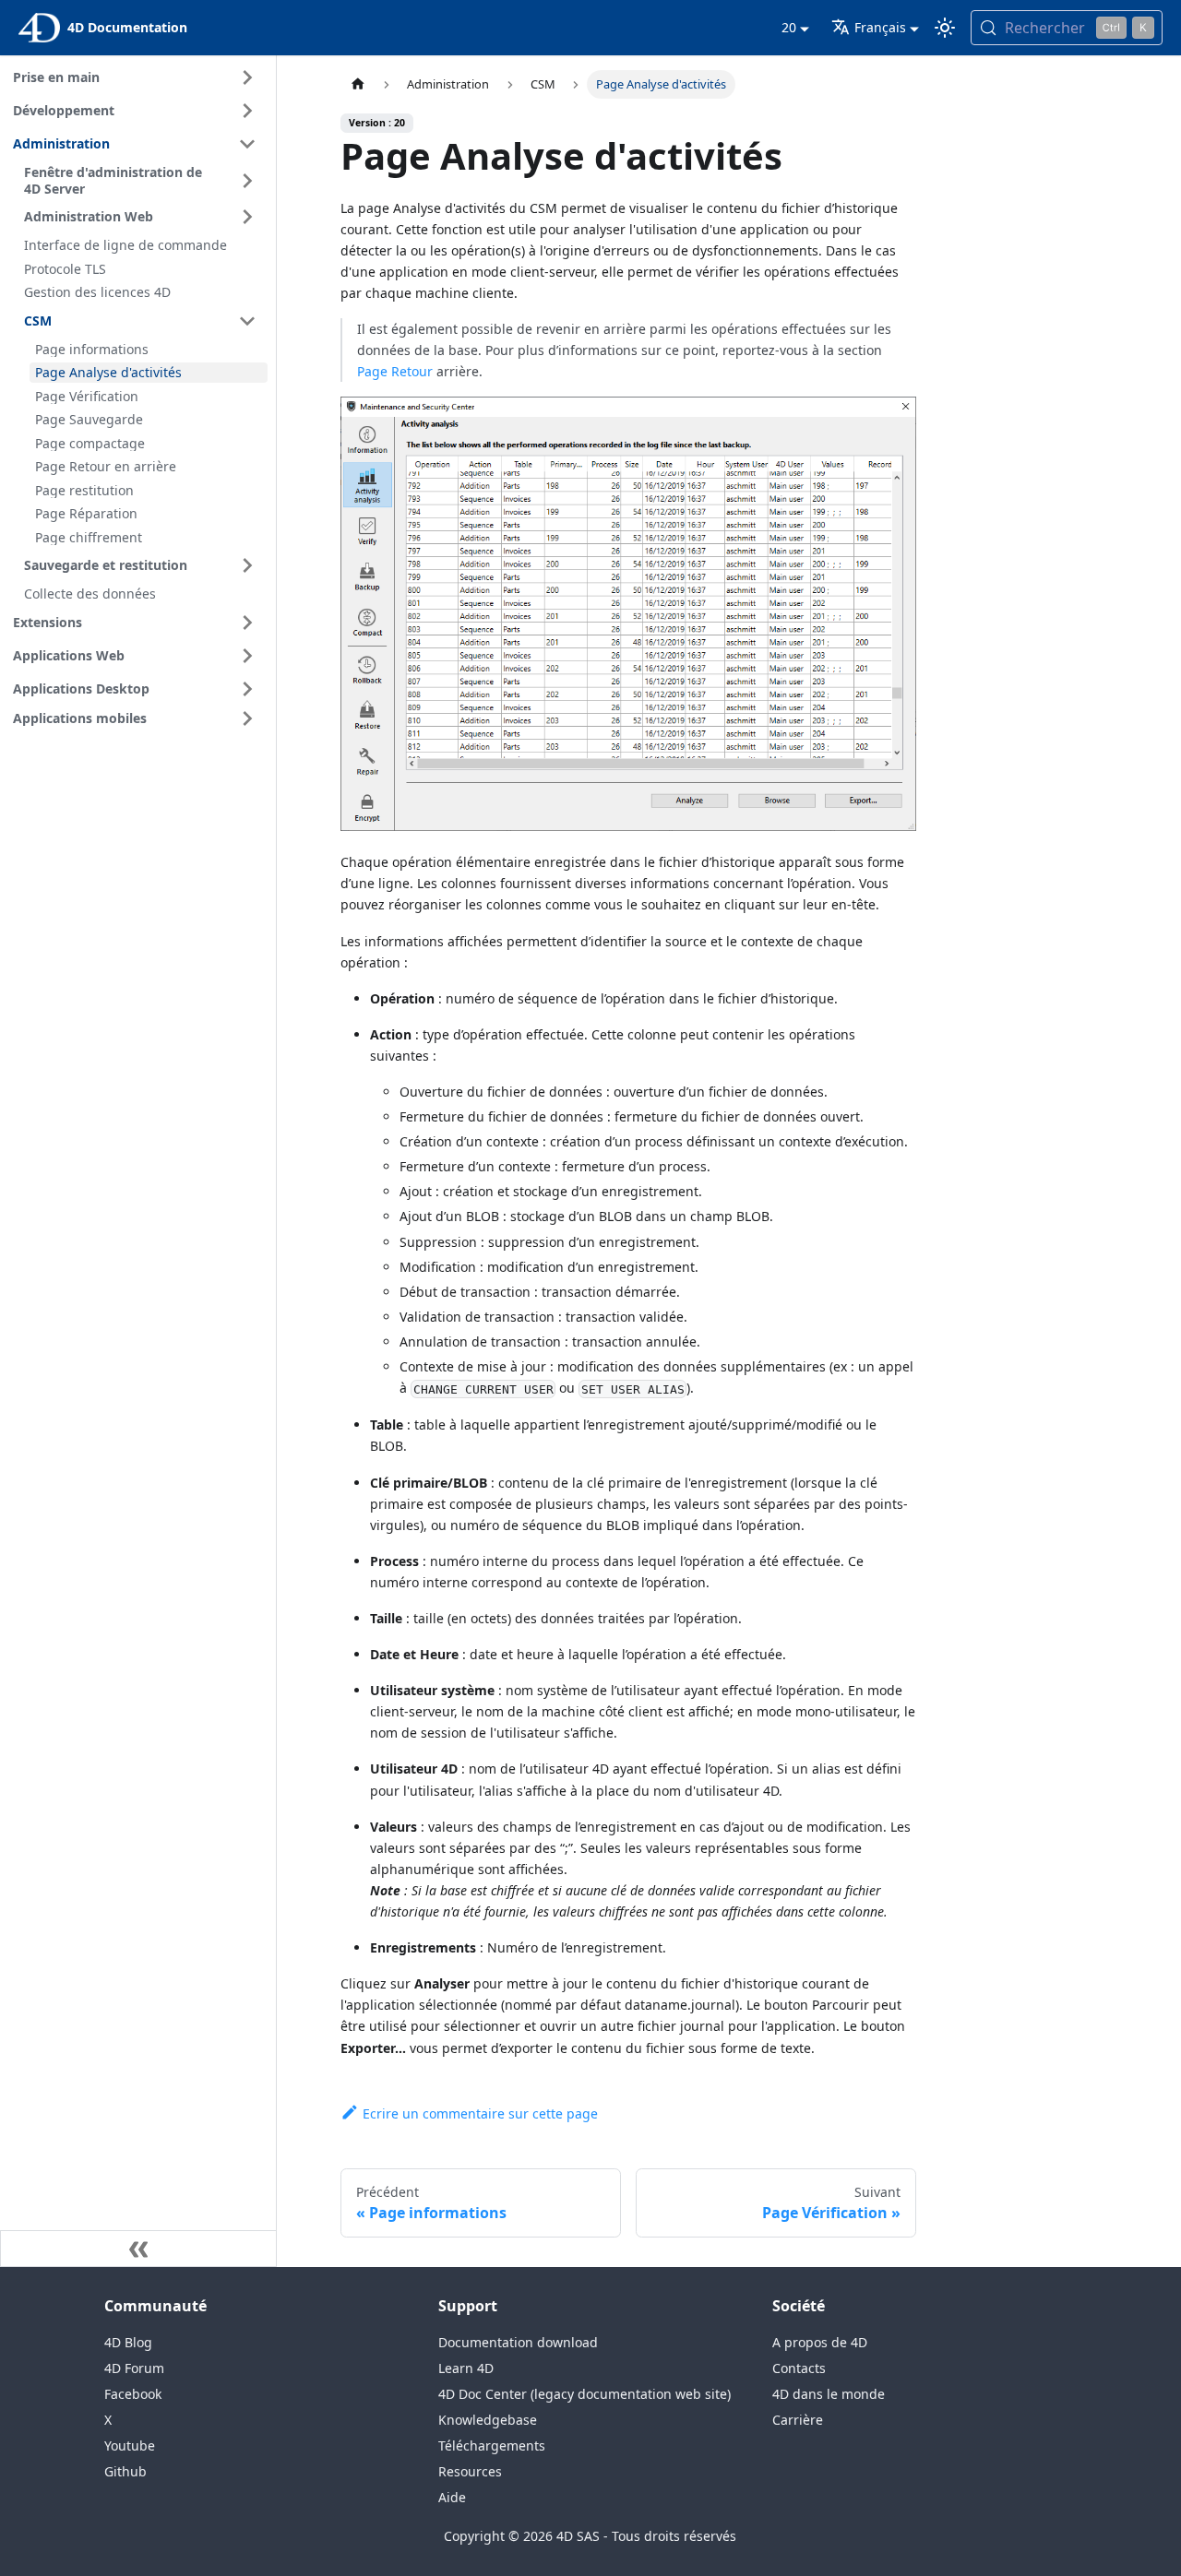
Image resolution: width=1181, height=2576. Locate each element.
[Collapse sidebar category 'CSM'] (247, 321)
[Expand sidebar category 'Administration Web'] (247, 217)
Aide (452, 2497)
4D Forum (134, 2368)
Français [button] (880, 27)
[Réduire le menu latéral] (138, 2249)
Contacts (799, 2368)
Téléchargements (492, 2445)
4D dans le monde (829, 2394)
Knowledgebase (488, 2420)
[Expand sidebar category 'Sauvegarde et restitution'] (247, 565)
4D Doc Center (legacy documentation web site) (585, 2394)
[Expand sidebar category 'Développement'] (247, 111)
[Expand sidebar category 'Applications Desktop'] (247, 689)
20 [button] (789, 27)
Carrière (798, 2420)
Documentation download (518, 2342)
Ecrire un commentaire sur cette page (480, 2113)
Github (125, 2471)
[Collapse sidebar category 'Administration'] (247, 144)
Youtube (130, 2445)
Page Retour (395, 371)
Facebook (133, 2394)
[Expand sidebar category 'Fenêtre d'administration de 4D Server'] (247, 180)
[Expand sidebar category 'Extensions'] (247, 623)
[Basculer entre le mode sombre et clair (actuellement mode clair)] (945, 28)
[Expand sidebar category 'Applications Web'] (247, 656)
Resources (470, 2471)
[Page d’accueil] (358, 84)
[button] (137, 718)
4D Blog (128, 2342)
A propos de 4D (820, 2342)
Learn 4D (466, 2368)
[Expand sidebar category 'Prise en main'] (247, 77)
